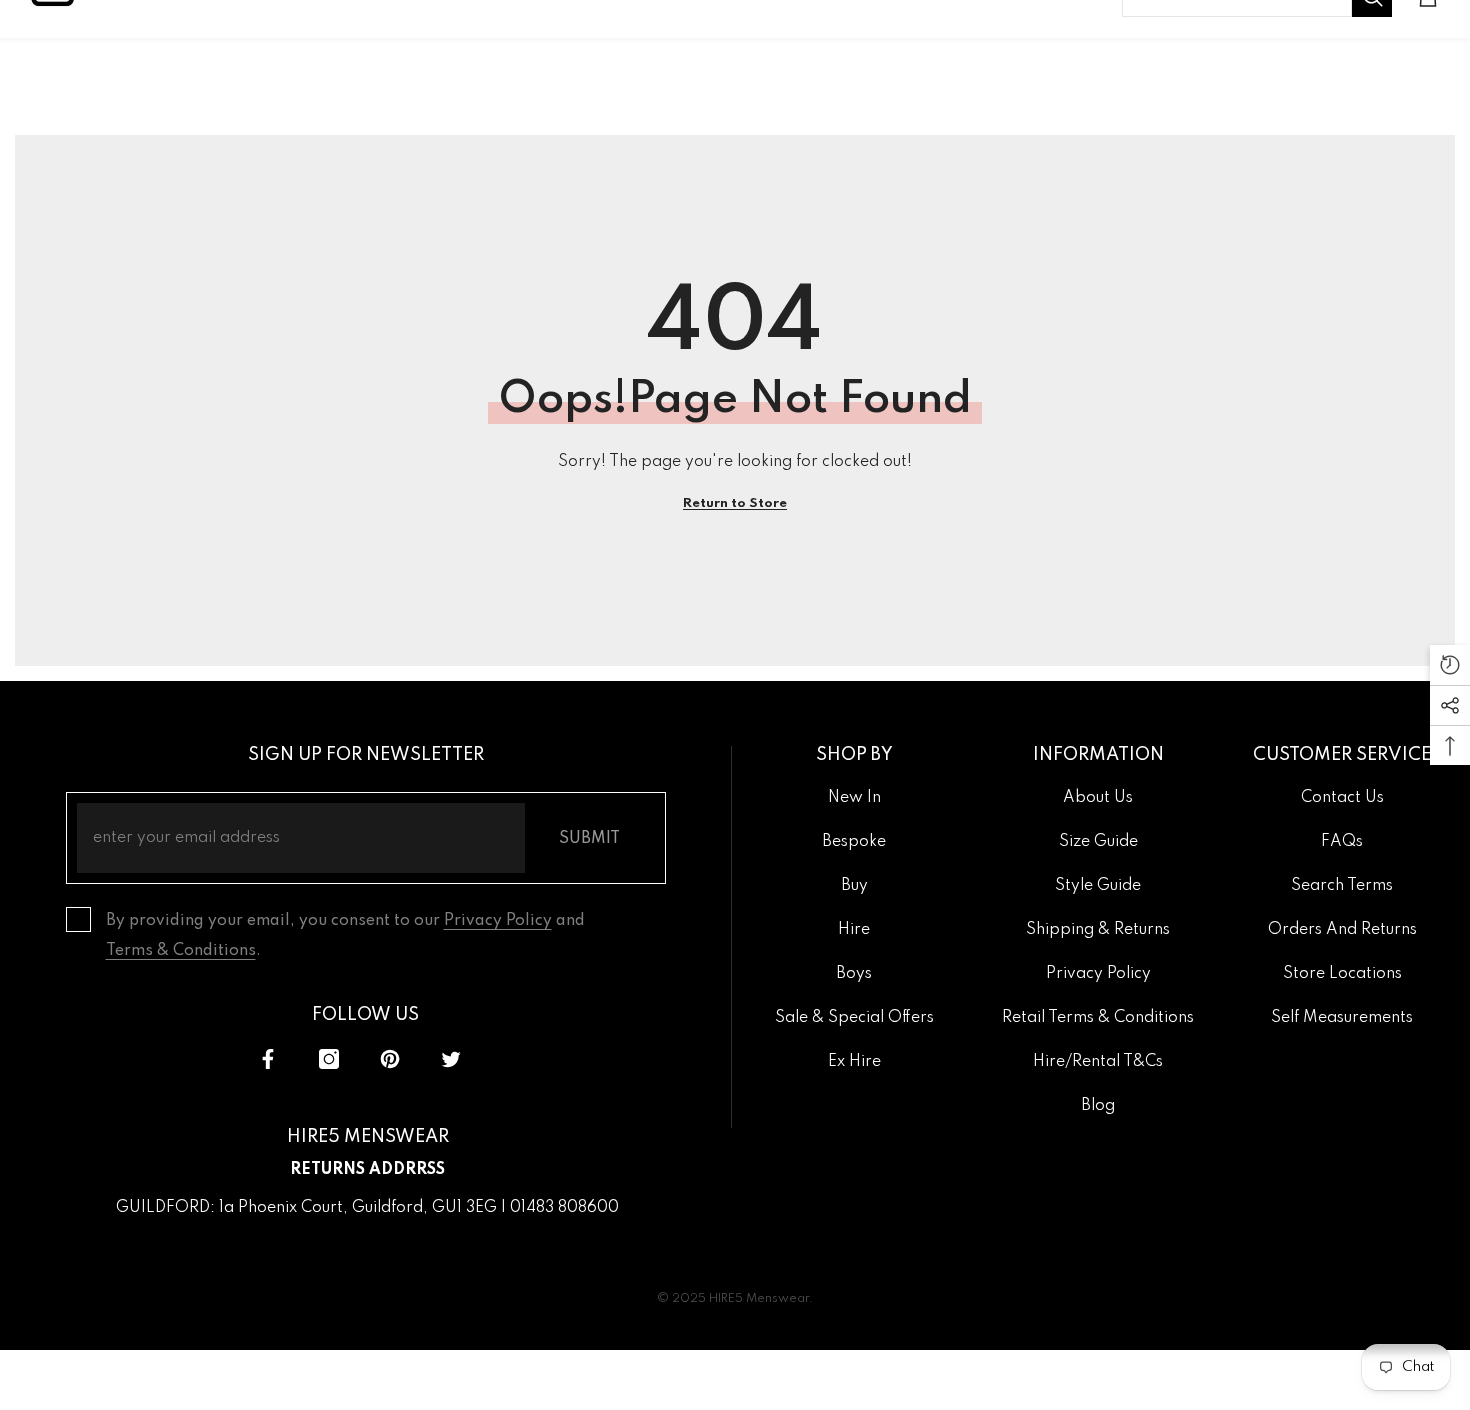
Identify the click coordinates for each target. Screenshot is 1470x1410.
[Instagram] (329, 1059)
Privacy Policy (498, 921)
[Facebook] (268, 1059)
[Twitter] (451, 1059)
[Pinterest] (390, 1059)
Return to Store (735, 503)
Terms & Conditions (181, 951)
